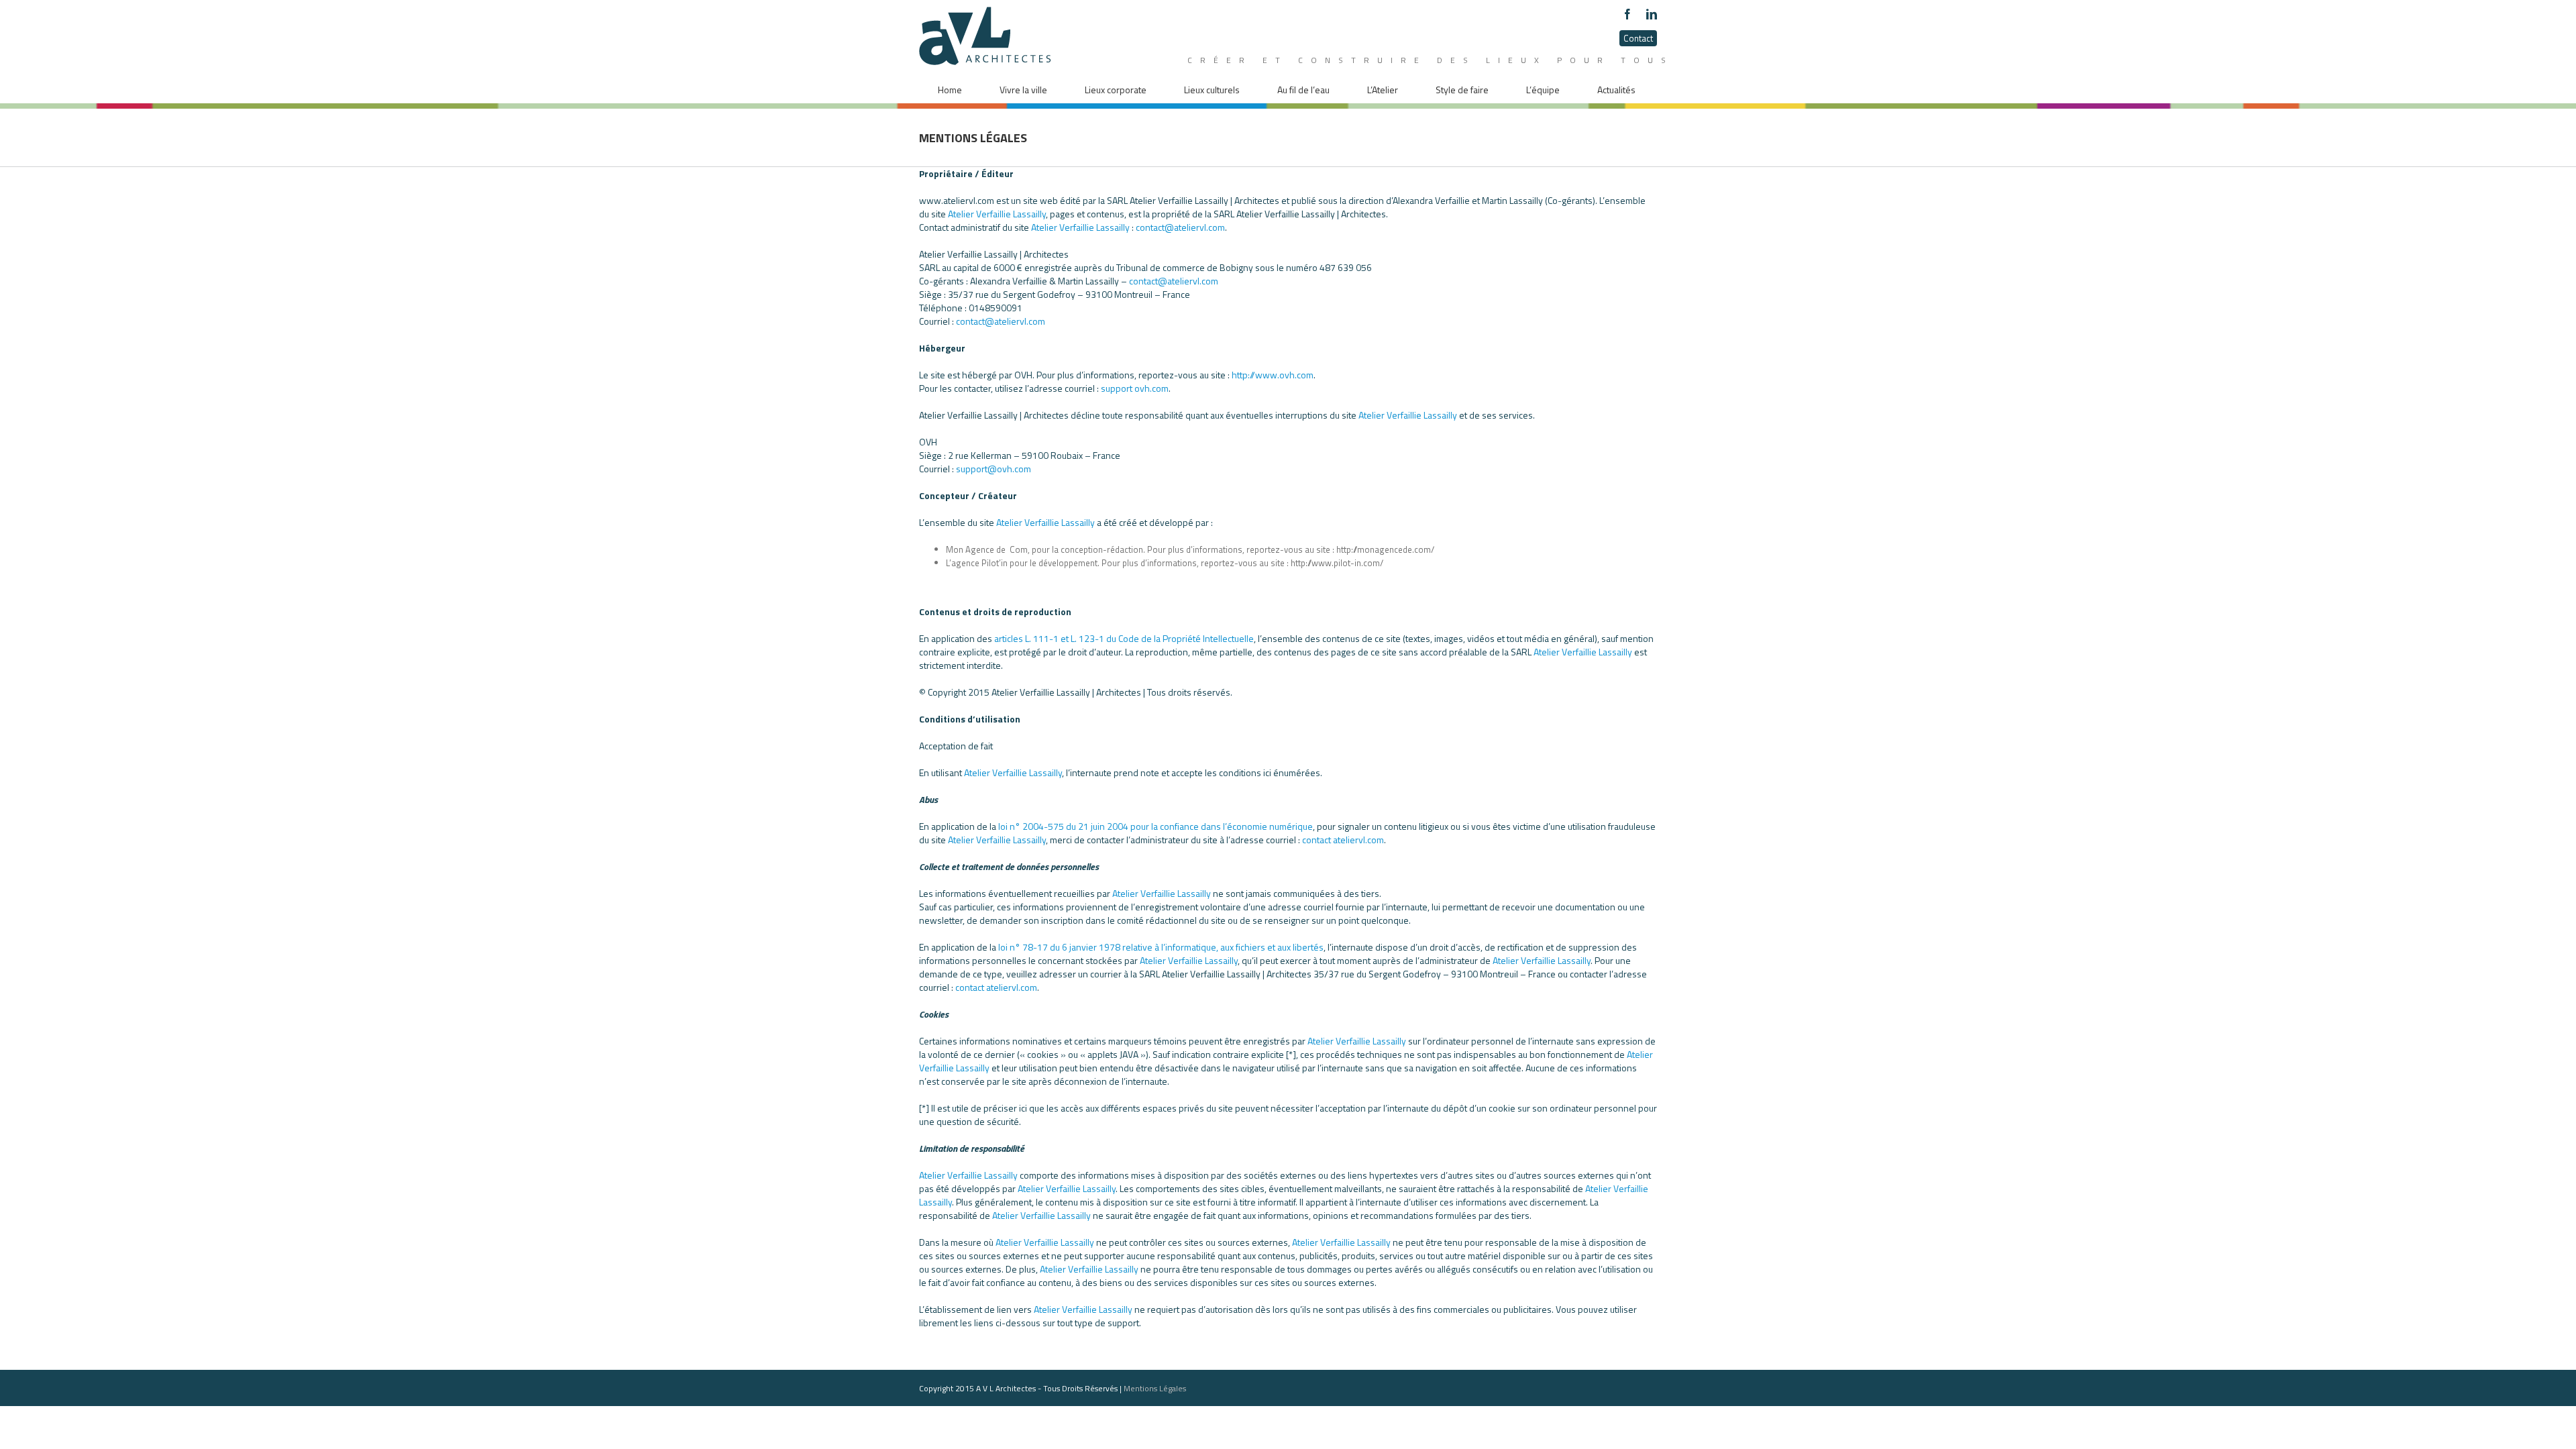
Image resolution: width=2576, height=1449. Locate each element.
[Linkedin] (1652, 14)
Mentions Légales (1155, 1388)
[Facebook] (1627, 14)
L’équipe (1543, 90)
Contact (1638, 38)
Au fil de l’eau (1303, 90)
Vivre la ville (1023, 90)
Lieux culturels (1212, 90)
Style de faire (1462, 90)
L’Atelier (1383, 90)
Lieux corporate (1116, 90)
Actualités (1616, 90)
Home (950, 90)
